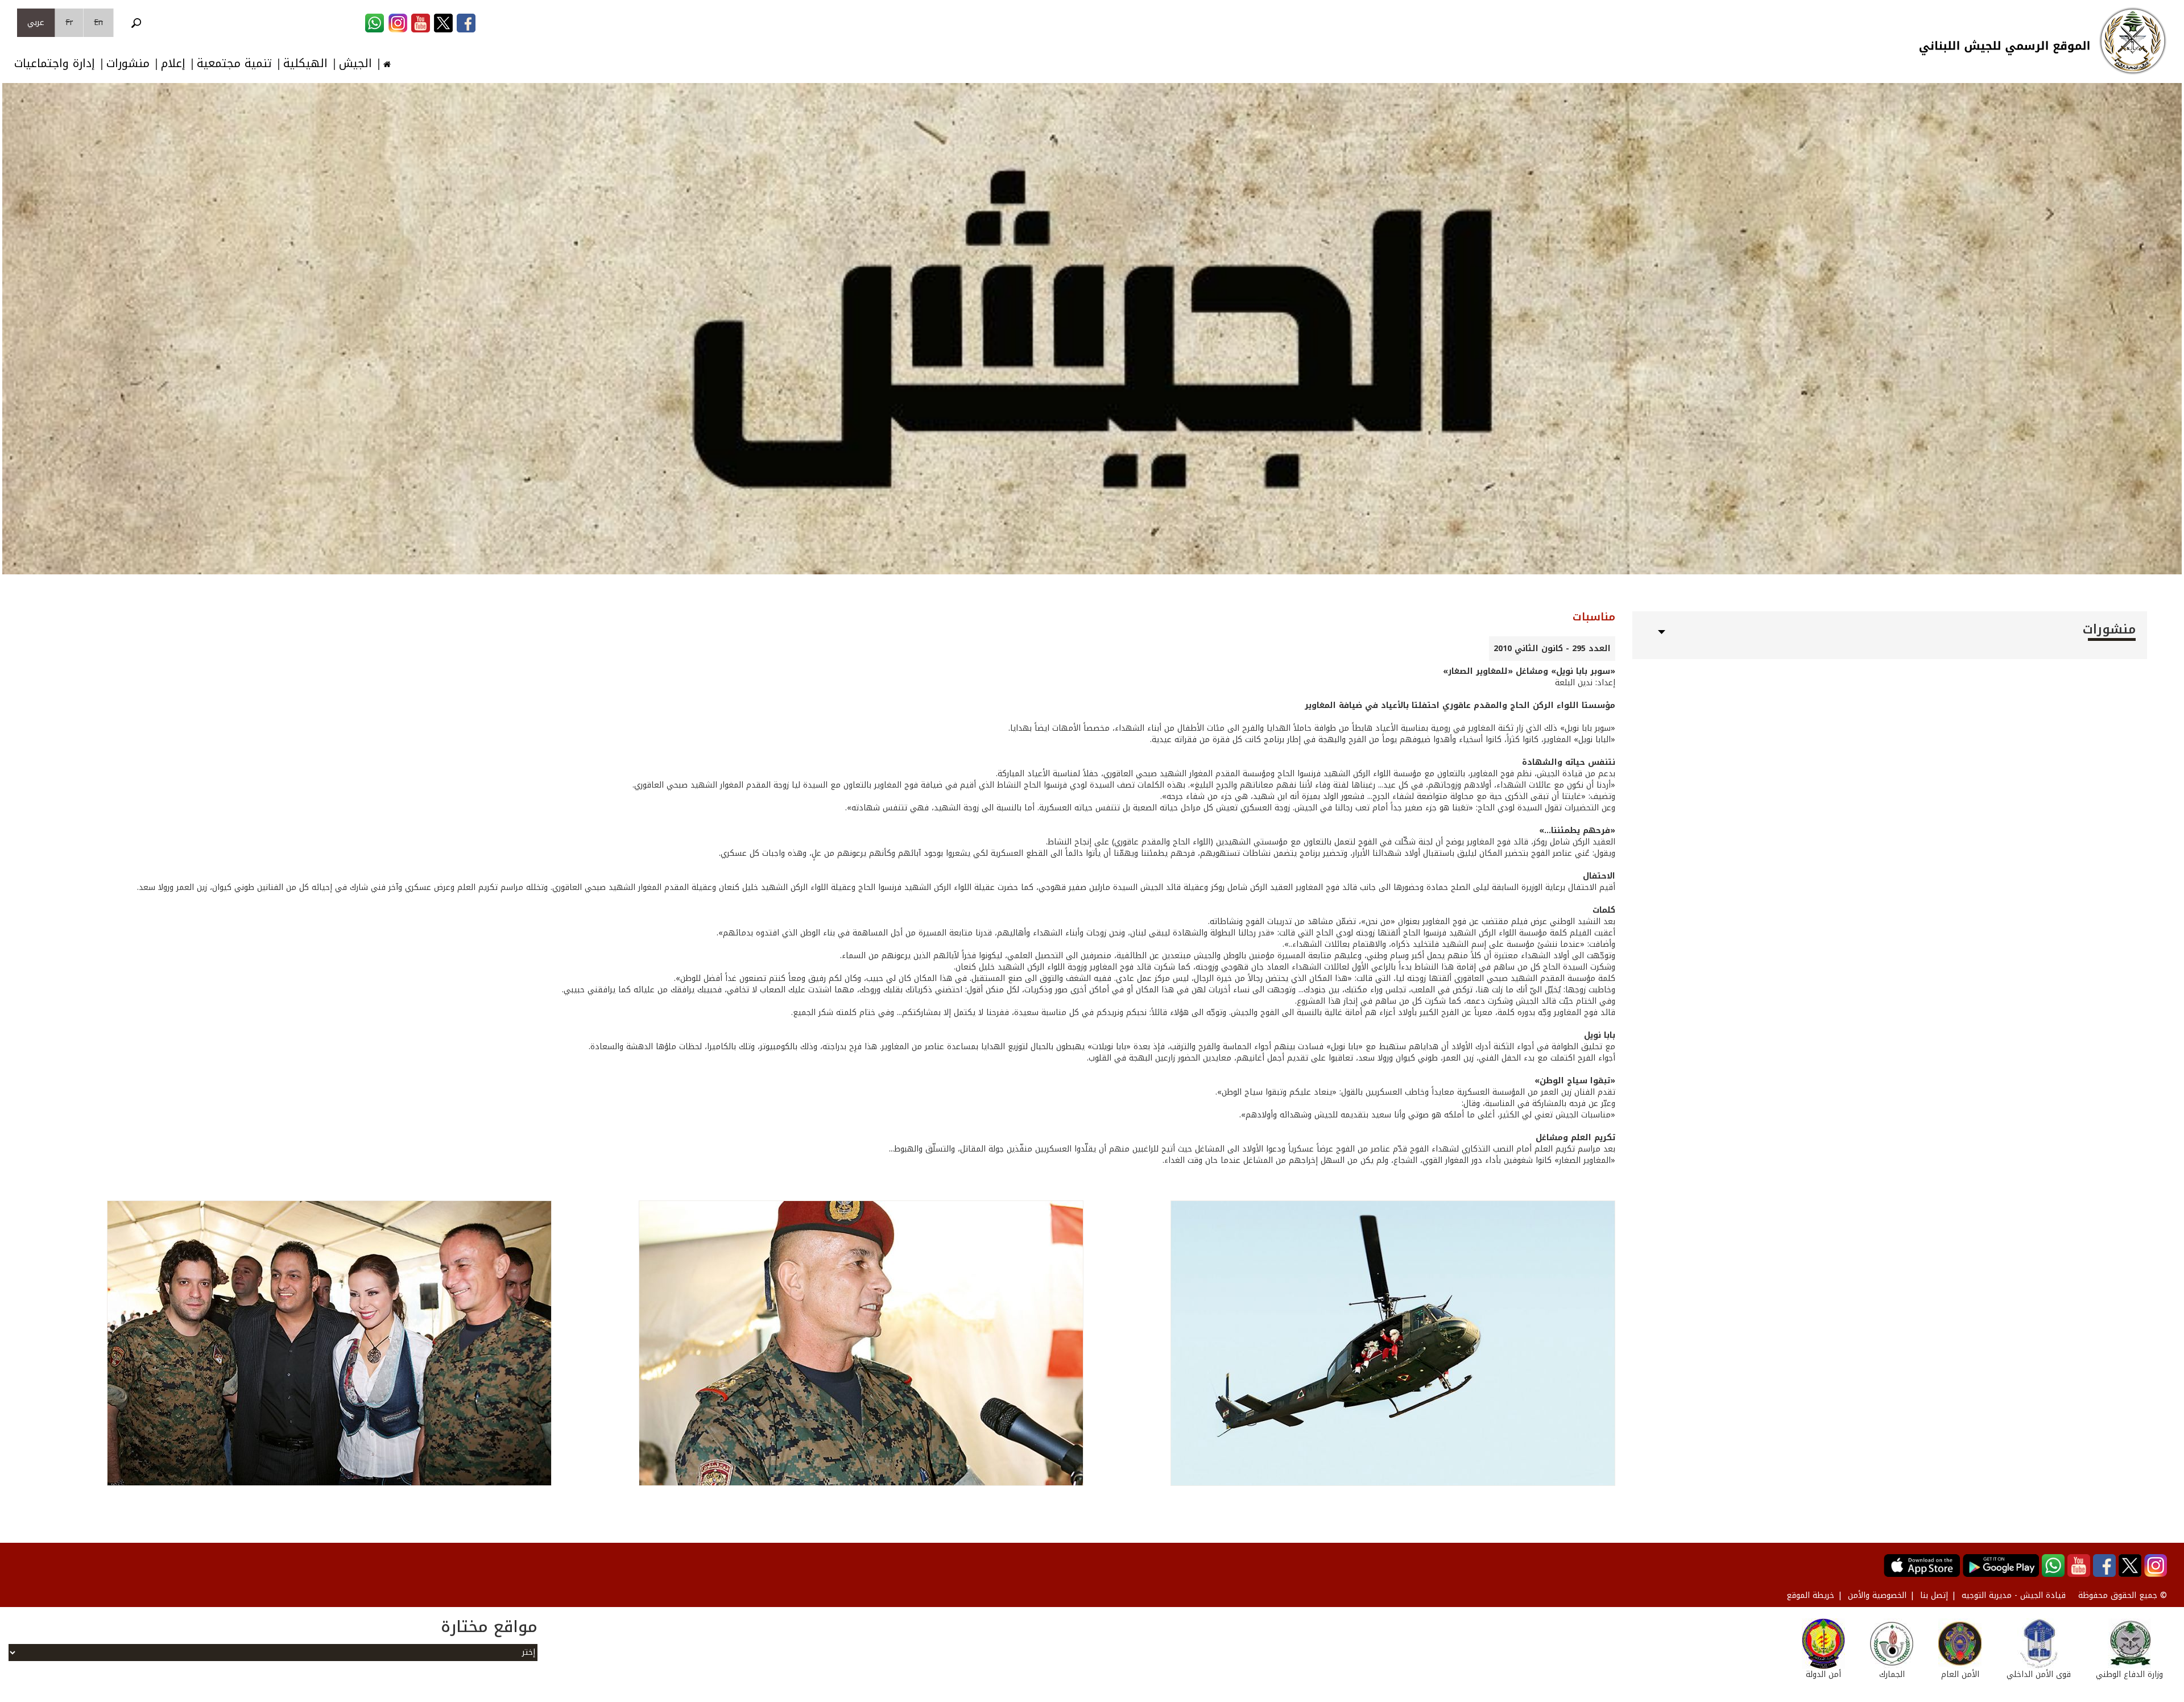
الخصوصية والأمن (1877, 1595)
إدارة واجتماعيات (55, 63)
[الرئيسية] (2133, 41)
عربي (36, 22)
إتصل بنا (1934, 1595)
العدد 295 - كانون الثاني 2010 (1552, 649)
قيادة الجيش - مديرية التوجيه (2014, 1595)
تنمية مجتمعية (234, 63)
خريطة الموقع (1810, 1595)
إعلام (173, 63)
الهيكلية (305, 63)
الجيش (355, 63)
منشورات (128, 63)
